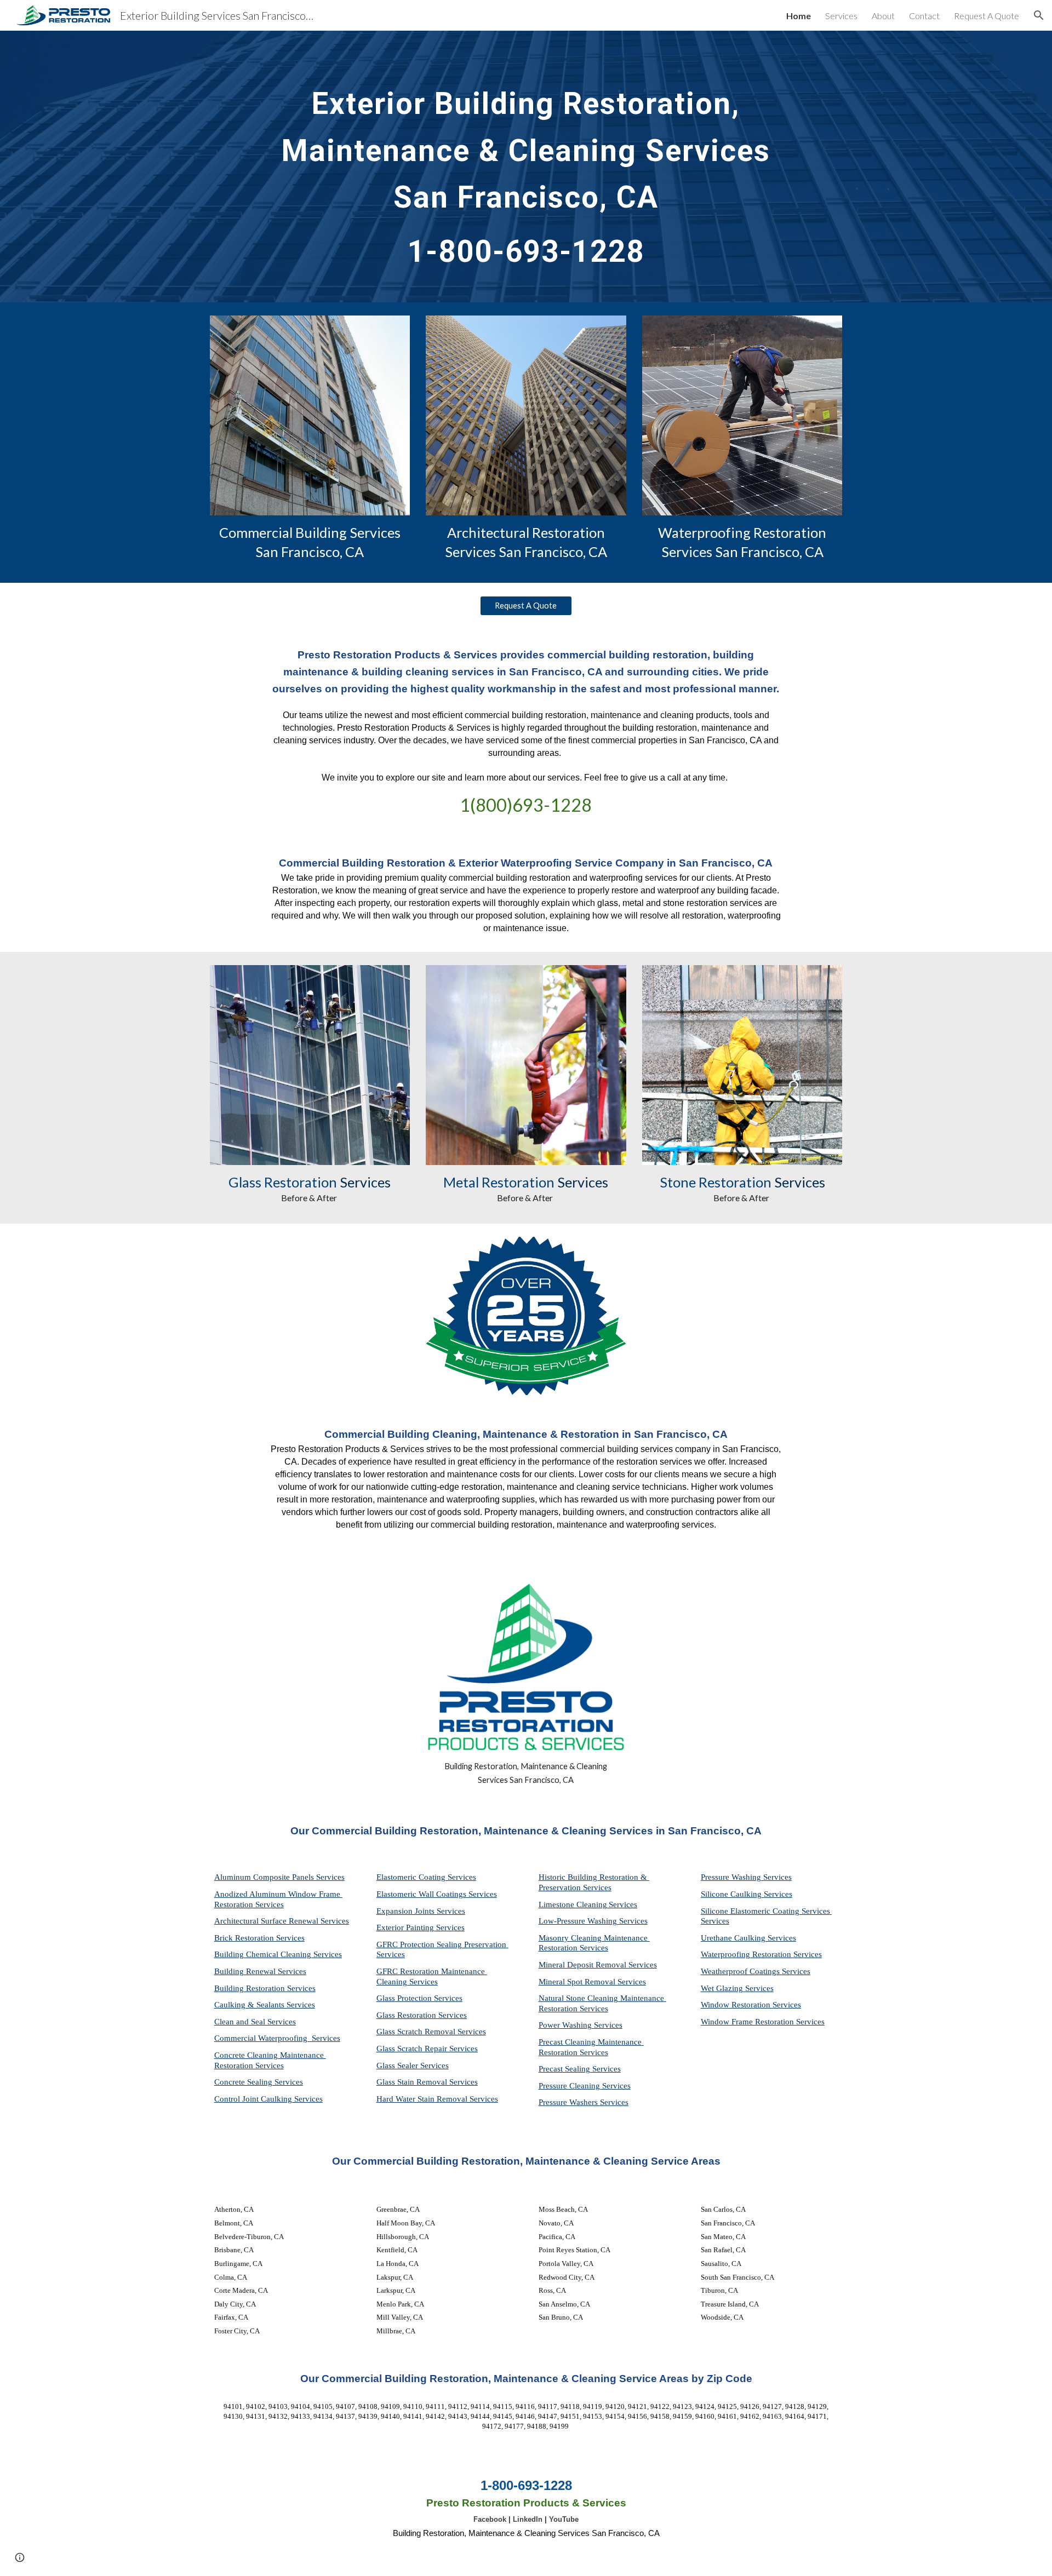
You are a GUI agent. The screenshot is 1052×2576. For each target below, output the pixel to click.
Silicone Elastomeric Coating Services (765, 1911)
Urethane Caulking (734, 1938)
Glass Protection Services (419, 1998)
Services (623, 1904)
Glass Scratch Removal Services (431, 2032)
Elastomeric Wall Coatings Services (437, 1894)
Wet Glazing (723, 1988)
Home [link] (799, 16)
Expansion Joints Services (421, 1911)
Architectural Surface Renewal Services (282, 1921)
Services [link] (841, 16)
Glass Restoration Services (422, 2015)
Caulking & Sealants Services (265, 2005)
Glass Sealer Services (413, 2066)
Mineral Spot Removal (578, 1982)
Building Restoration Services (265, 1988)
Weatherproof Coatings (741, 1971)
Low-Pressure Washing (579, 1921)
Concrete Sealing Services (259, 2082)
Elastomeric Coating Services (426, 1877)
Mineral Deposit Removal (584, 1965)
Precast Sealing (565, 2069)
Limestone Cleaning (573, 1904)
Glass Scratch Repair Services (427, 2049)
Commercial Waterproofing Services (277, 2038)
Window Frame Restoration (748, 2022)
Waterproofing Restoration (747, 1954)
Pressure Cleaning (570, 2086)
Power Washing (566, 2025)
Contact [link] (924, 16)
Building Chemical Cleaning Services (278, 1954)
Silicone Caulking (732, 1894)
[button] (1039, 15)
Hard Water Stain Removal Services (437, 2099)
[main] (526, 167)
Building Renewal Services (260, 1971)
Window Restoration (737, 2005)
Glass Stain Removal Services (427, 2082)
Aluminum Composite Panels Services (279, 1877)
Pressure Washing (732, 1877)
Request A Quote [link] (987, 16)
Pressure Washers (569, 2102)
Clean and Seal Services (255, 2022)
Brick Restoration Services (259, 1938)
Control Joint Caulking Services (268, 2099)
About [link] (883, 16)
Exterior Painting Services (421, 1927)
